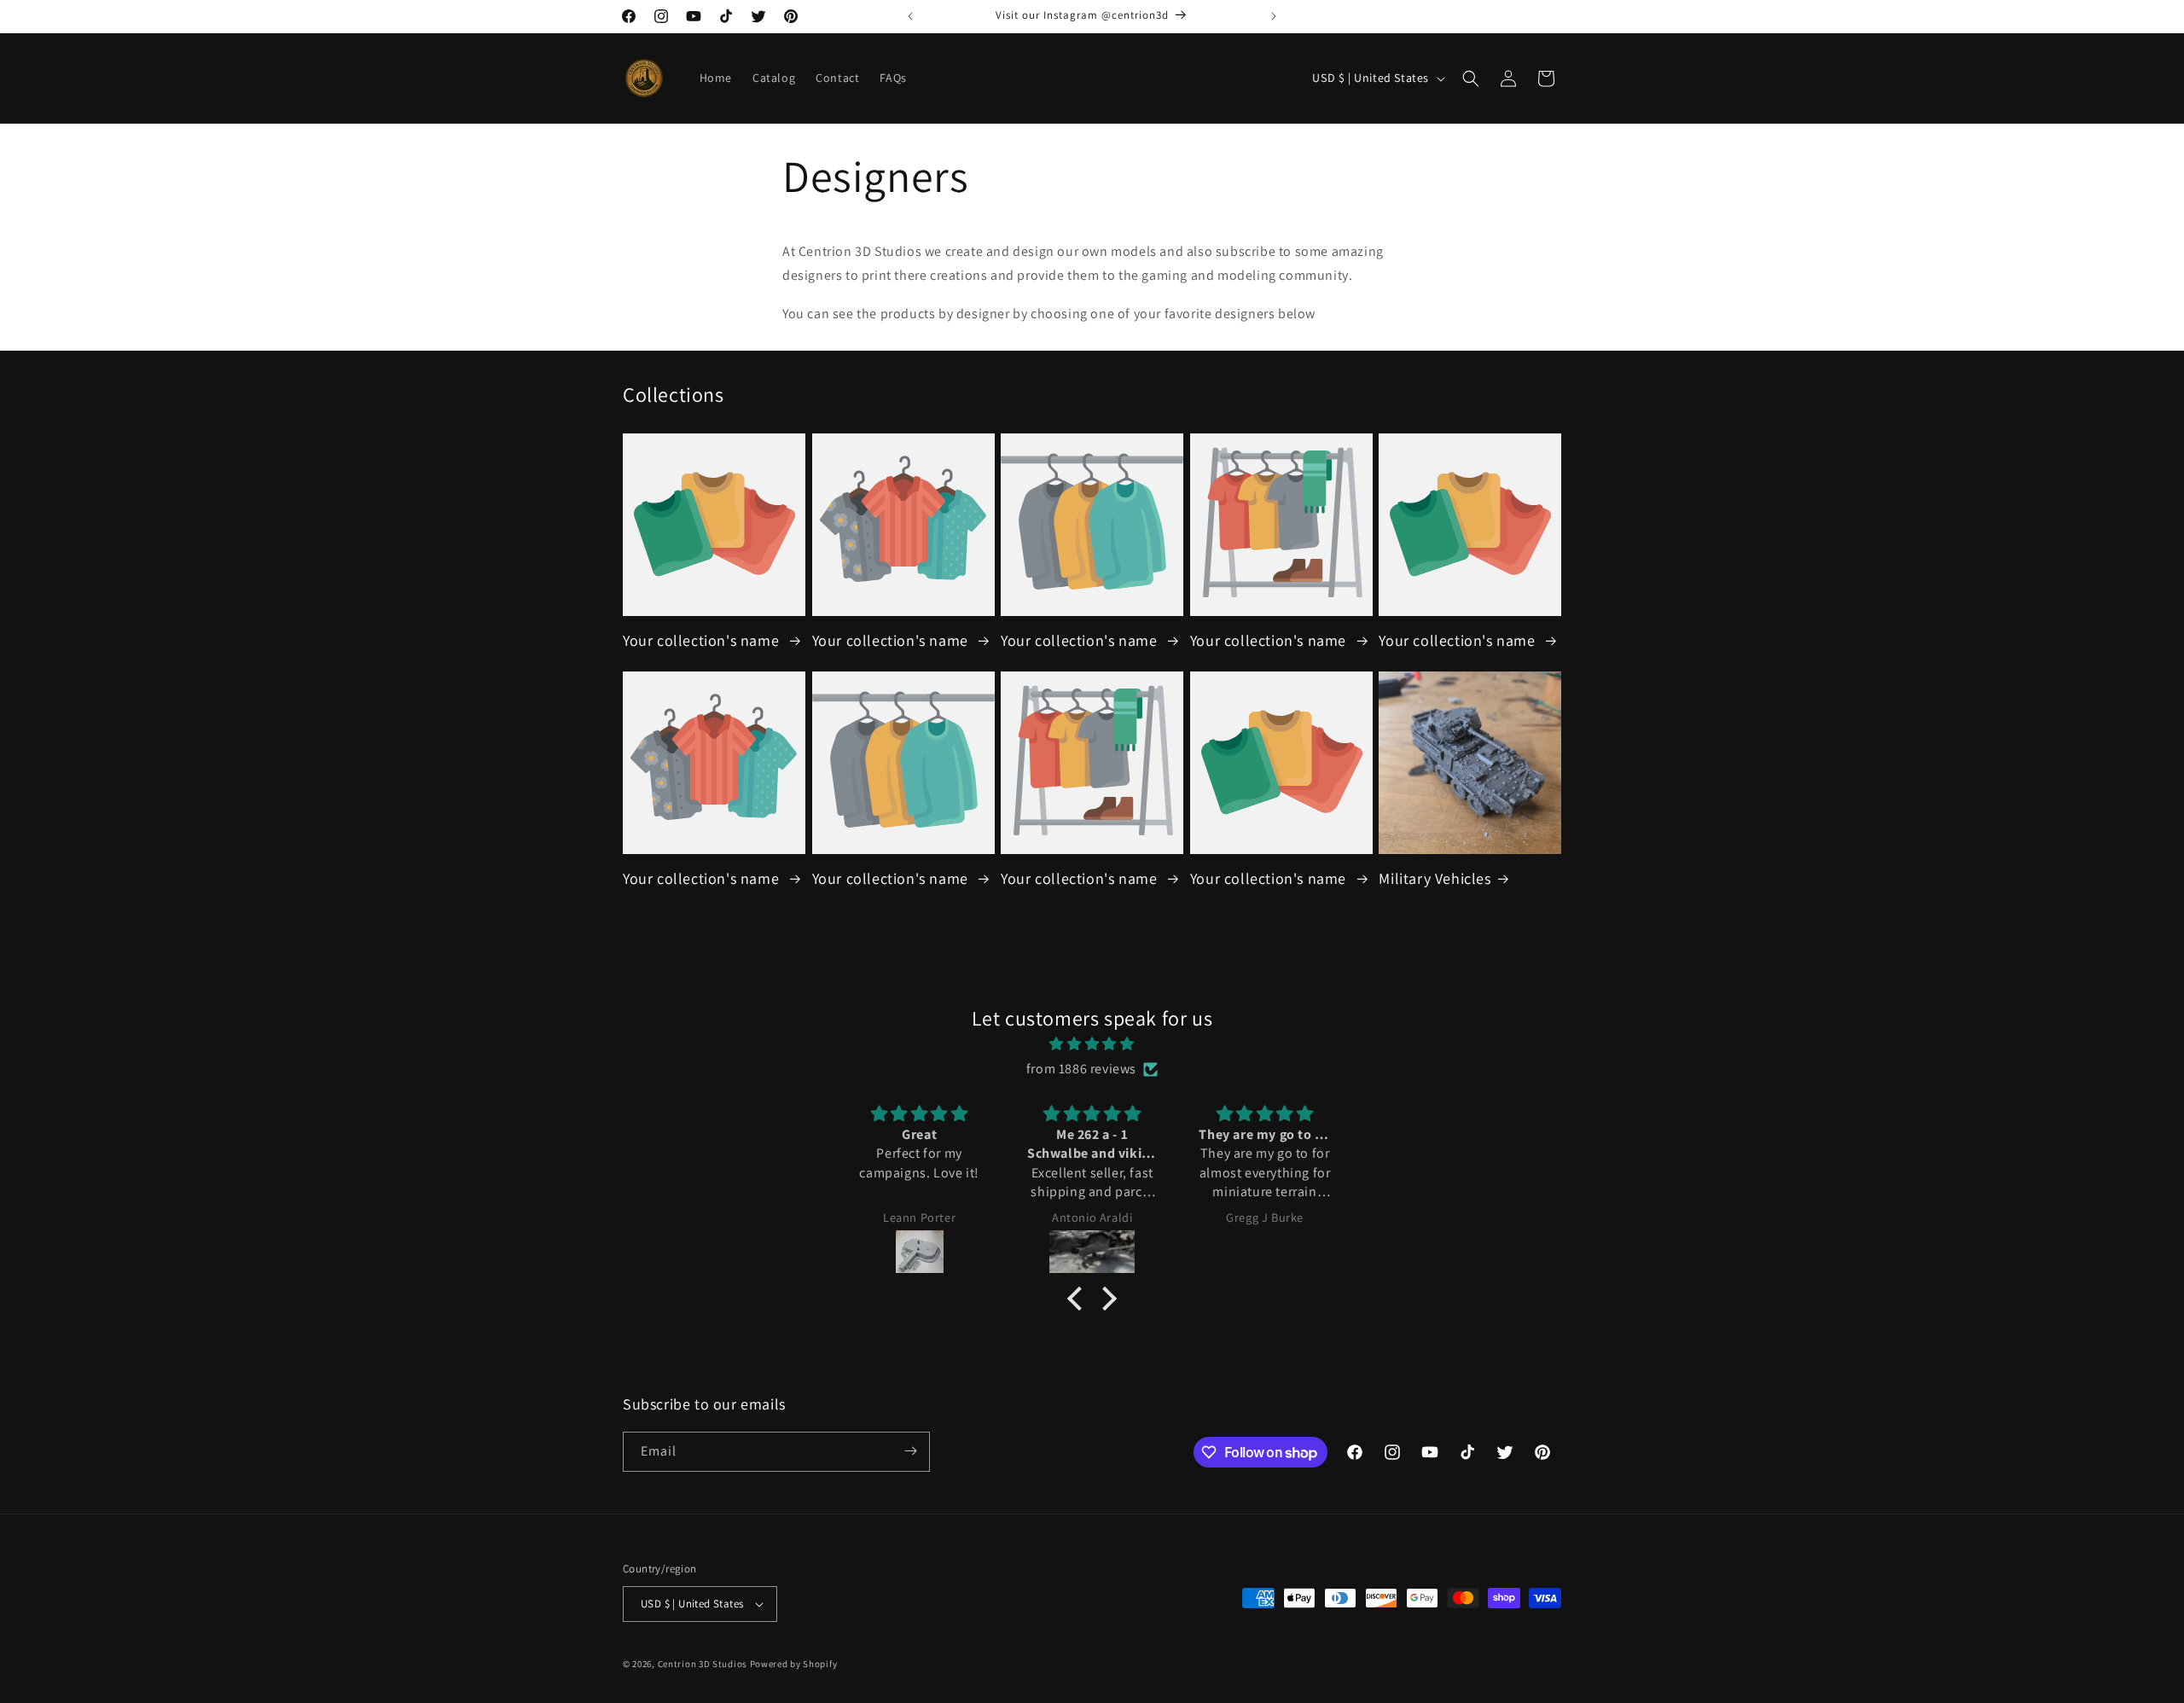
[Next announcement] (1274, 16)
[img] (1092, 1044)
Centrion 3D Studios (703, 1664)
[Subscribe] (910, 1451)
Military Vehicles (1435, 878)
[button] (1471, 78)
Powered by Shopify (794, 1664)
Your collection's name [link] (703, 640)
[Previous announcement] (910, 16)
